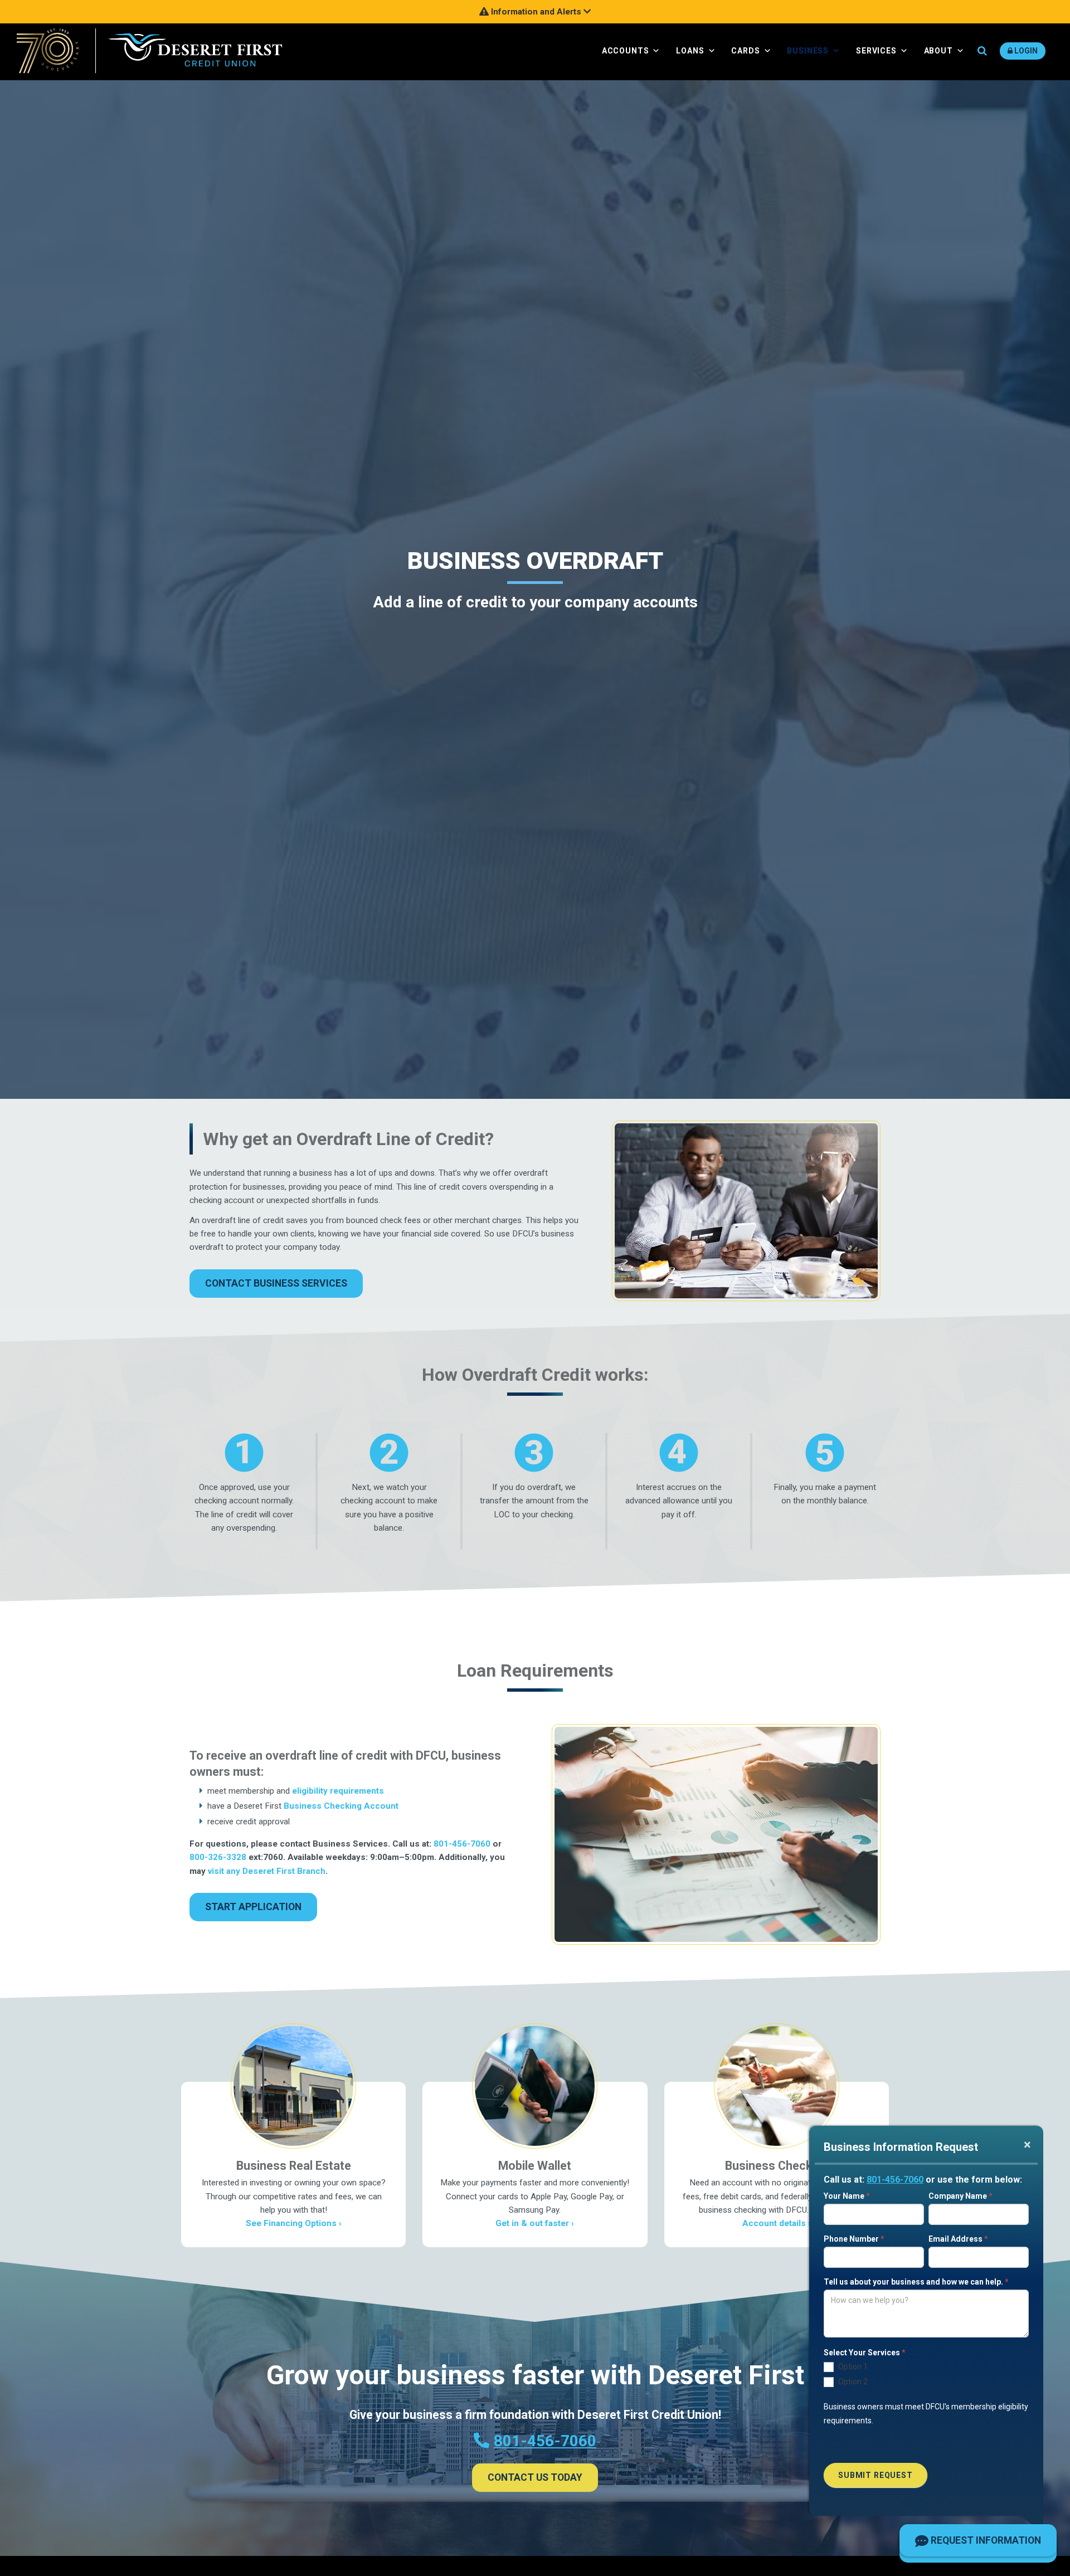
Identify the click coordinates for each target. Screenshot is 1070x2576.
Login (1025, 51)
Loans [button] (690, 51)
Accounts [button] (626, 51)
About (938, 51)
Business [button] (808, 51)
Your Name (847, 2196)
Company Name (960, 2196)
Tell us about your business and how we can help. (916, 2282)
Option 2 (852, 2382)
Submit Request (876, 2475)
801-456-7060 (895, 2180)
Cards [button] (745, 51)
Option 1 (852, 2366)
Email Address (958, 2239)
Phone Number (854, 2239)
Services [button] (876, 51)
